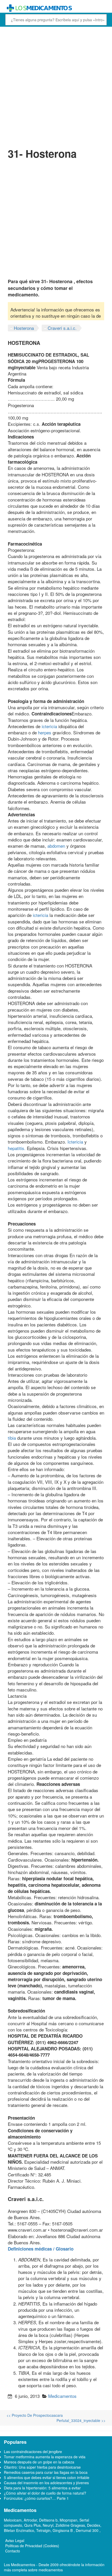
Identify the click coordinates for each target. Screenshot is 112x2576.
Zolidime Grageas (70, 2525)
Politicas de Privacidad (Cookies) (32, 2546)
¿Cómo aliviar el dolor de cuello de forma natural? (45, 2493)
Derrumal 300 (88, 2530)
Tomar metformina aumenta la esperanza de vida (45, 2457)
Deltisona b (48, 2520)
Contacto (13, 2551)
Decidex (94, 2525)
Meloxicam (13, 2520)
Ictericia (75, 1142)
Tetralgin (43, 2530)
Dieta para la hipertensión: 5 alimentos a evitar (42, 2488)
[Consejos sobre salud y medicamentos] (56, 8)
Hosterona (24, 328)
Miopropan (69, 2520)
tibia (12, 1438)
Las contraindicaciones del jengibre (33, 2452)
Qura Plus (32, 2525)
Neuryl (48, 2525)
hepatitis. (17, 1148)
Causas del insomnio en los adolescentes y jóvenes (46, 2483)
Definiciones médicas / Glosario (41, 2249)
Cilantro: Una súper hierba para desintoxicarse (42, 2467)
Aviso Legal (15, 2540)
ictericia (49, 726)
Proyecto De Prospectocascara (35, 2415)
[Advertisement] (56, 86)
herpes (45, 732)
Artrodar (30, 2520)
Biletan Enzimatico (19, 2530)
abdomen (56, 846)
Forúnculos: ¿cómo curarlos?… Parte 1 (36, 2498)
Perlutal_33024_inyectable (81, 2420)
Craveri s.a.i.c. (62, 328)
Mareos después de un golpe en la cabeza (39, 2462)
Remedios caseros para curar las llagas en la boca (46, 2472)
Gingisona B (63, 2530)
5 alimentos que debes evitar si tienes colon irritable (47, 2477)
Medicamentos (62, 2396)
